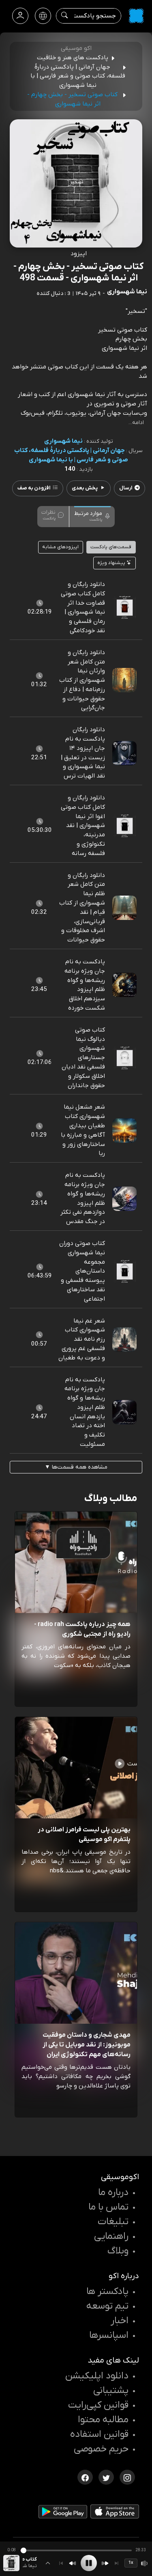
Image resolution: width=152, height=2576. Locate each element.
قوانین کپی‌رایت (98, 2405)
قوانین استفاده (99, 2434)
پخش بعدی (85, 488)
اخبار (120, 2321)
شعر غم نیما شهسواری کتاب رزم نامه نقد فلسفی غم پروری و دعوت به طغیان (82, 1339)
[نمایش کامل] (48, 2563)
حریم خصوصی (101, 2449)
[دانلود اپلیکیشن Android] (63, 2514)
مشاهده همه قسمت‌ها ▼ (76, 1467)
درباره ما (113, 2193)
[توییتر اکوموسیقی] (106, 2477)
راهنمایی (111, 2236)
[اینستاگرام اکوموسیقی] (127, 2477)
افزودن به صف (34, 488)
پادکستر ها (107, 2292)
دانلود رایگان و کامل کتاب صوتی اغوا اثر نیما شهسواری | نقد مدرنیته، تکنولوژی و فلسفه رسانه (83, 826)
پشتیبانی (111, 2391)
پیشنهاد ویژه (112, 563)
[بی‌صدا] (145, 2563)
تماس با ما (108, 2207)
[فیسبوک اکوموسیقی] (85, 2477)
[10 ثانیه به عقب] (73, 2563)
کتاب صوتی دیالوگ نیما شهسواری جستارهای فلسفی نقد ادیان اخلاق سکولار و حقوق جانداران (83, 1058)
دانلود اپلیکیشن (97, 2376)
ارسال (126, 488)
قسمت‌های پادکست (111, 547)
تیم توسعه (107, 2306)
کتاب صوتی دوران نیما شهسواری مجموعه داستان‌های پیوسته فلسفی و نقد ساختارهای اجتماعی (82, 1271)
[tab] (92, 516)
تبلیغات (113, 2222)
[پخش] (89, 2563)
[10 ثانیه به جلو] (105, 2563)
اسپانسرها (109, 2335)
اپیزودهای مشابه (60, 547)
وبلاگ (118, 2251)
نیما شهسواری (63, 441)
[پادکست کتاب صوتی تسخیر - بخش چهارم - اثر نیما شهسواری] (11, 2563)
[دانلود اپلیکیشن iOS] (115, 2513)
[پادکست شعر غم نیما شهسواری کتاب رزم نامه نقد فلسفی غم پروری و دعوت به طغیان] (124, 1339)
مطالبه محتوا (103, 2420)
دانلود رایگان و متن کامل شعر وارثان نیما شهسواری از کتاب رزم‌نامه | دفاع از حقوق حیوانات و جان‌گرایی (82, 680)
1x (131, 2563)
